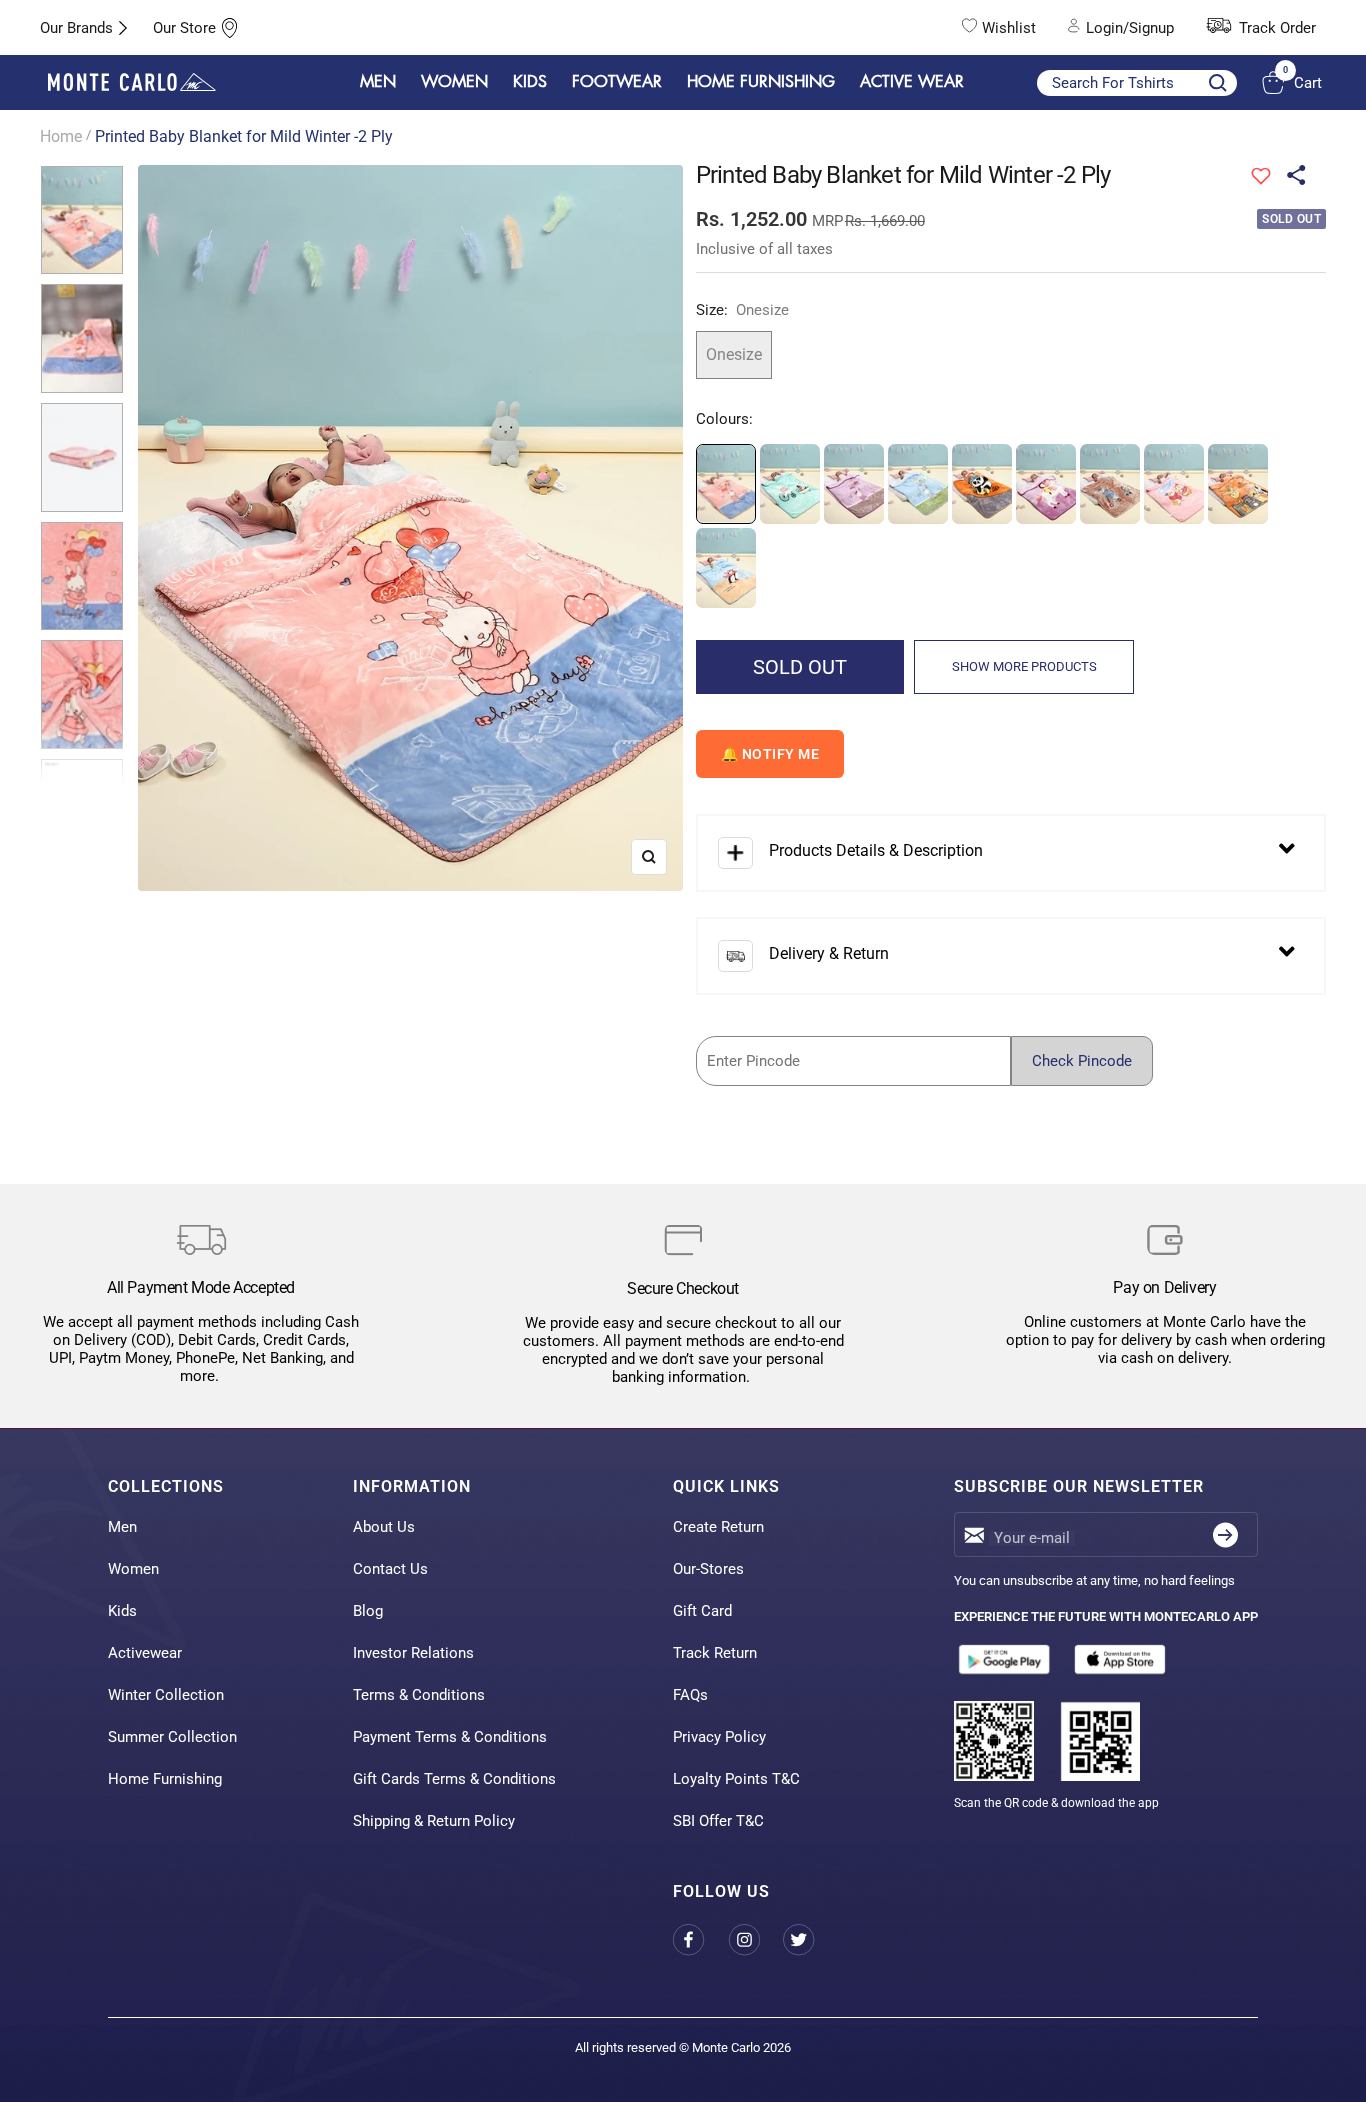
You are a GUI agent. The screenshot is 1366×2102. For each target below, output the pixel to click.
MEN (378, 82)
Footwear (617, 82)
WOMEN (454, 82)
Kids (122, 1611)
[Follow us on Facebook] (700, 1939)
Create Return (718, 1527)
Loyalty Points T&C (736, 1779)
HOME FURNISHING (761, 82)
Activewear (145, 1653)
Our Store (184, 28)
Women (133, 1569)
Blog (368, 1611)
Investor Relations (413, 1653)
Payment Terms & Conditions (450, 1737)
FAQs (690, 1695)
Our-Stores (708, 1569)
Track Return (715, 1653)
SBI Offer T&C (718, 1821)
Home (61, 136)
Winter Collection (166, 1695)
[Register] (1225, 1534)
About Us (384, 1527)
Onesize (734, 354)
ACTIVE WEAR (912, 82)
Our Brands (76, 28)
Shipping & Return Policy (434, 1821)
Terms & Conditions (419, 1695)
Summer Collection (172, 1737)
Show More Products (1024, 666)
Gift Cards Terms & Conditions (454, 1779)
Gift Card (702, 1611)
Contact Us (390, 1569)
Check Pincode (1082, 1061)
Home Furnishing (165, 1779)
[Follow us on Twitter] (810, 1939)
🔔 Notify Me (770, 754)
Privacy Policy (719, 1737)
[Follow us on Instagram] (755, 1939)
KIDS (530, 82)
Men (122, 1527)
